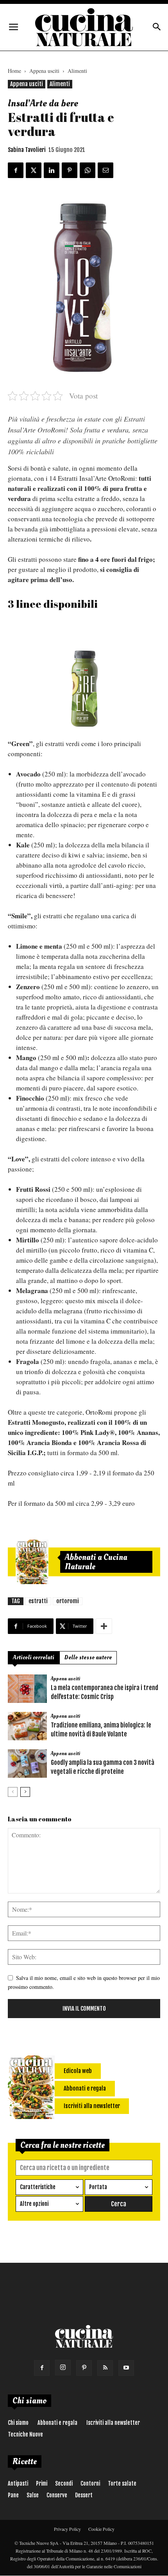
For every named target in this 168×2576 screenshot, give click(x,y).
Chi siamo (18, 2423)
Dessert (84, 2495)
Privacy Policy (67, 2529)
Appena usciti (44, 71)
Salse (33, 2495)
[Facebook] (42, 2368)
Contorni (90, 2483)
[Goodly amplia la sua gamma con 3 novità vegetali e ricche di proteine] (27, 1764)
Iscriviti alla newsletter (113, 2423)
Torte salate (122, 2483)
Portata (98, 2187)
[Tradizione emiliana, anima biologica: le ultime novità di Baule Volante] (27, 1726)
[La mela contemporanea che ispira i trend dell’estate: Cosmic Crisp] (27, 1689)
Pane (13, 2495)
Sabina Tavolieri (27, 150)
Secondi (64, 2483)
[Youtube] (126, 2368)
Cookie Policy (101, 2529)
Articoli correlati (34, 1658)
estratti (38, 1601)
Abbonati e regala (57, 2423)
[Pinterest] (84, 2368)
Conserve (57, 2495)
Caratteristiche (38, 2187)
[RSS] (105, 2368)
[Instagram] (63, 2368)
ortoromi (68, 1601)
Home (14, 71)
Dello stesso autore (88, 1658)
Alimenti (77, 71)
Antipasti (18, 2483)
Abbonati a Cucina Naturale (96, 1562)
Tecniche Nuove (25, 2434)
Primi (42, 2483)
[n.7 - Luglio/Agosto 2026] (32, 1562)
